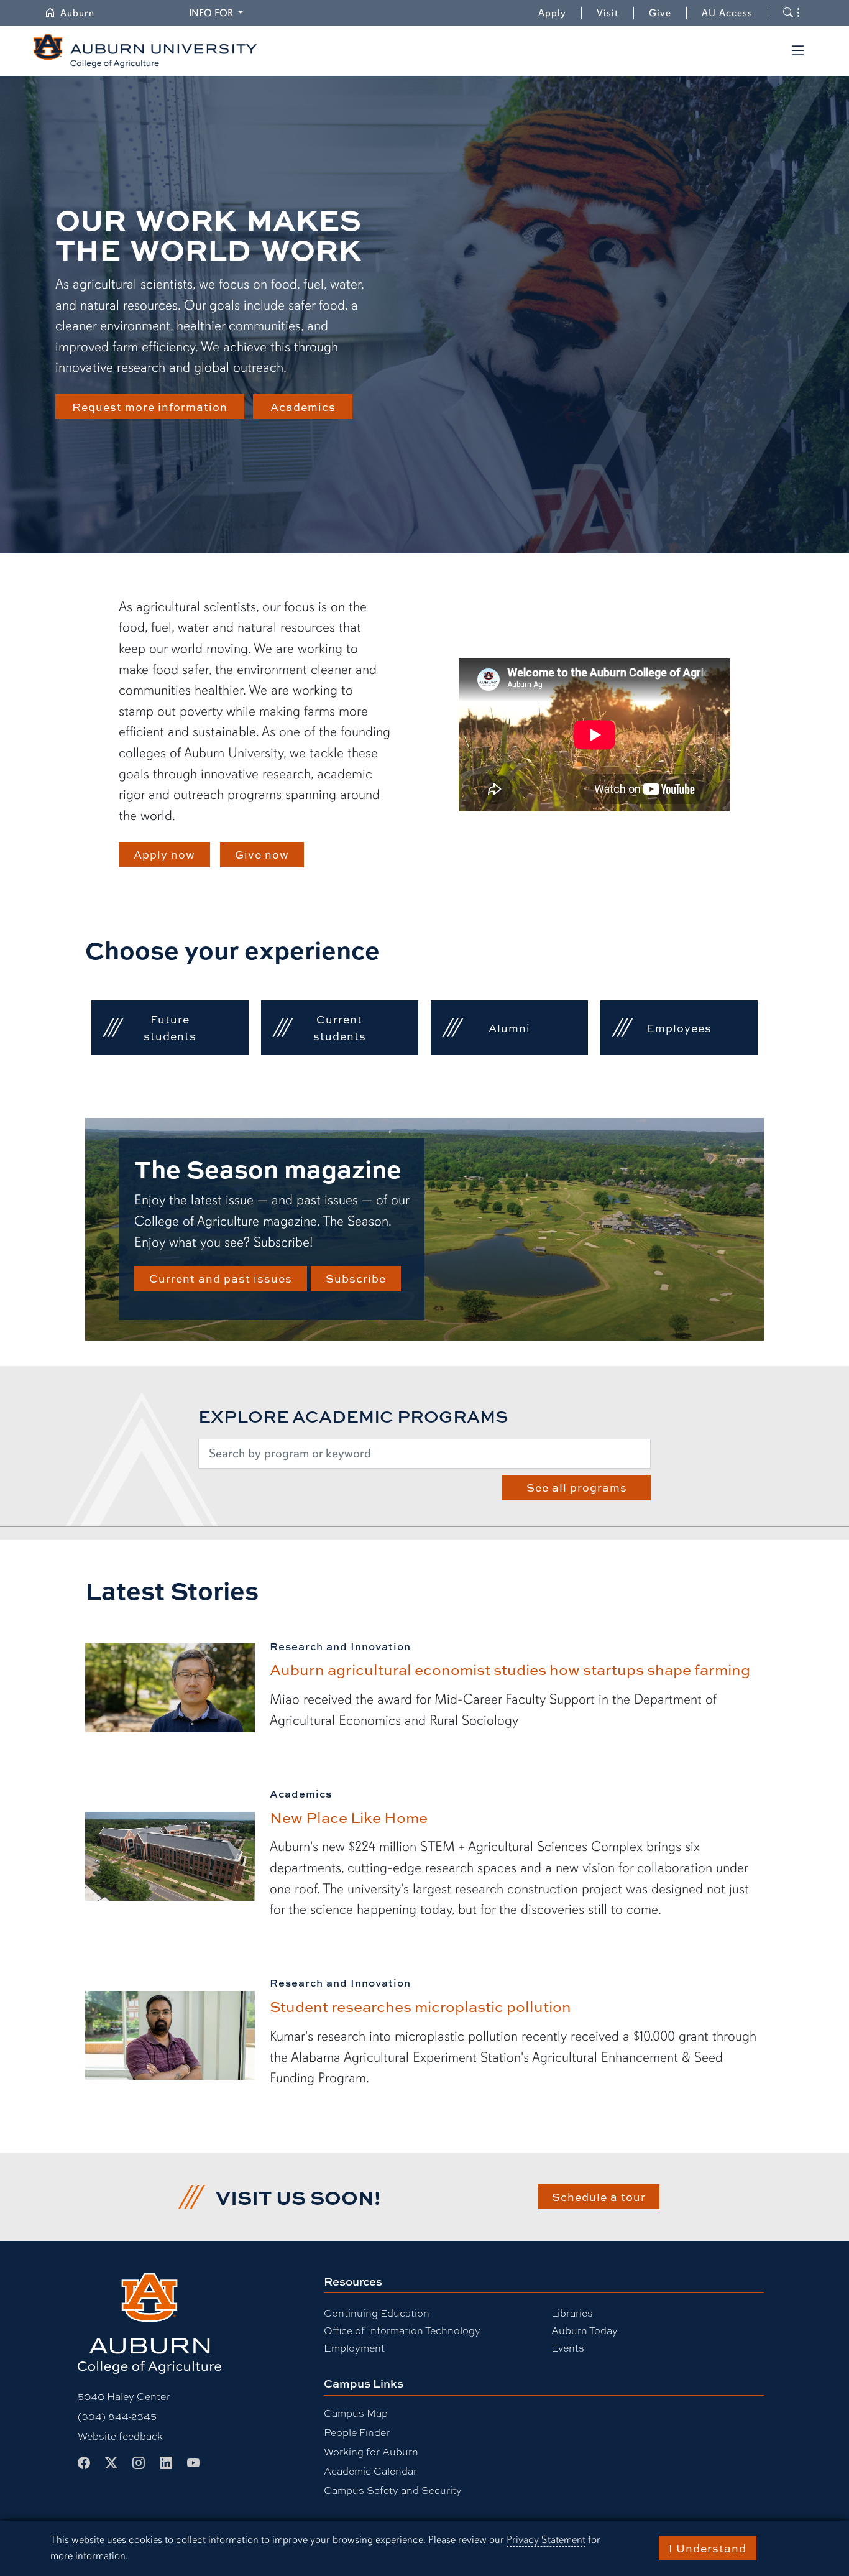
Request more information (150, 407)
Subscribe (356, 1278)
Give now (262, 854)
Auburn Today (585, 2330)
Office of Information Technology (402, 2330)
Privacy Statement (546, 2540)
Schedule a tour (599, 2197)
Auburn (85, 13)
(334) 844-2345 (117, 2416)
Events (568, 2347)
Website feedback (120, 2436)
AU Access (727, 13)
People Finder (357, 2432)
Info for (218, 13)
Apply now (164, 854)
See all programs (577, 1487)
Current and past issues (221, 1278)
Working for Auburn (371, 2451)
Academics (303, 407)
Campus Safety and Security (393, 2490)
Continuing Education (377, 2313)
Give (668, 13)
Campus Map (356, 2413)
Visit (608, 13)
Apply (552, 13)
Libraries (572, 2313)
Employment (354, 2347)
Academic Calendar (370, 2471)
